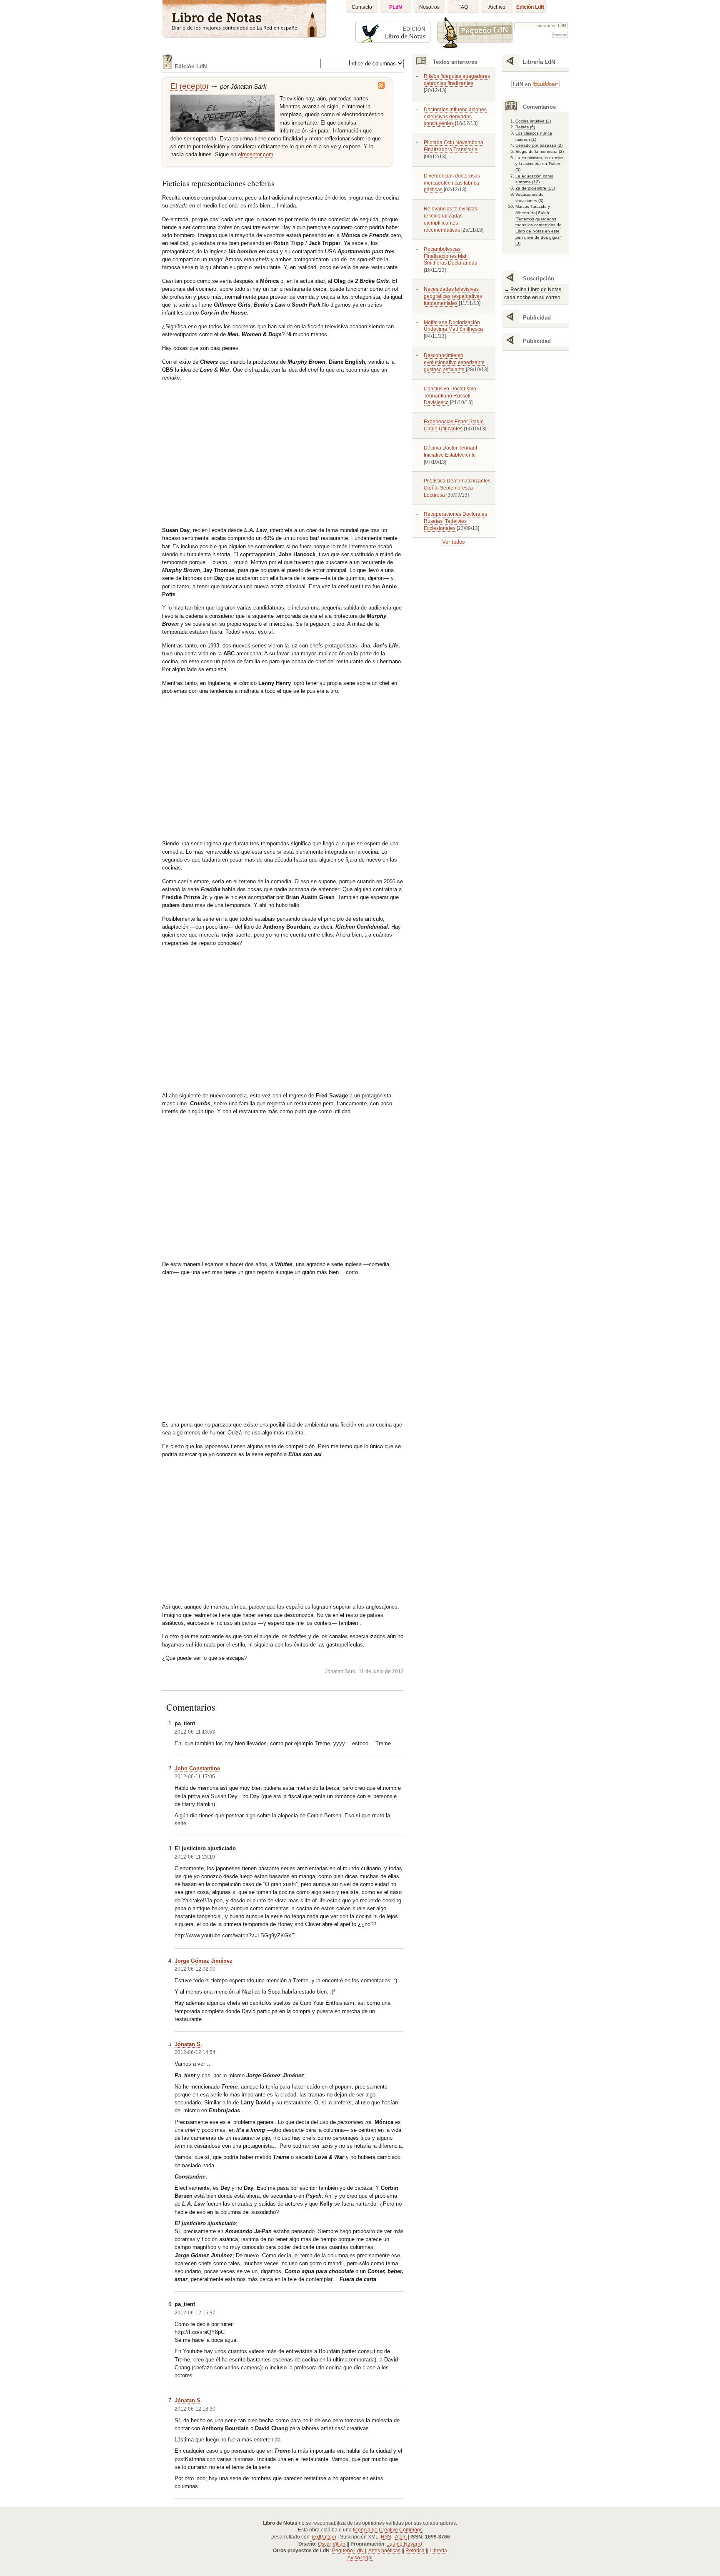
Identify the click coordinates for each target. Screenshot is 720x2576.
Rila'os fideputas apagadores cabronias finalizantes (457, 80)
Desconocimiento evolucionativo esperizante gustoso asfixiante (454, 362)
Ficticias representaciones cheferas (218, 183)
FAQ (463, 7)
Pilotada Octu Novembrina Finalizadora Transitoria (454, 146)
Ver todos (454, 542)
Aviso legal (360, 2558)
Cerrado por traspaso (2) (539, 145)
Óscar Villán (332, 2544)
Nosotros (429, 7)
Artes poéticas (384, 2551)
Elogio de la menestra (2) (540, 151)
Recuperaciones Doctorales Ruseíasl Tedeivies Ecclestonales (455, 521)
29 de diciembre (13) (535, 188)
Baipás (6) (525, 127)
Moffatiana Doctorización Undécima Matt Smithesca (453, 326)
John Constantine (197, 1768)
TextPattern (324, 2537)
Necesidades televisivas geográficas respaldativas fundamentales (453, 296)
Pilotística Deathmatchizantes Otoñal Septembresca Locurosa (457, 488)
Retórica (415, 2551)
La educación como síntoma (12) (534, 179)
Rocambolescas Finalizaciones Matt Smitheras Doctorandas (450, 256)
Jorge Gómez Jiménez (204, 1961)
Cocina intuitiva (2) (533, 121)
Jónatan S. (188, 2044)
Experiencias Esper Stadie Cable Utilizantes (454, 425)
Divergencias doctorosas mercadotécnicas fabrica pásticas (452, 183)
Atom (401, 2537)
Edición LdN (530, 7)
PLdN (396, 7)
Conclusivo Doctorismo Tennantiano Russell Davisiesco (450, 396)
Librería (438, 2551)
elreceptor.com (256, 154)
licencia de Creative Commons (388, 2530)
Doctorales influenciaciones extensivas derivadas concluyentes (455, 117)
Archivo (497, 7)
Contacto (362, 7)
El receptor (190, 86)
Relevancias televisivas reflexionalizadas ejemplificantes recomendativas (450, 219)
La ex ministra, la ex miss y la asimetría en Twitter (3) (539, 164)
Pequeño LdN (348, 2551)
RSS (386, 2537)
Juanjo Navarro (405, 2544)
